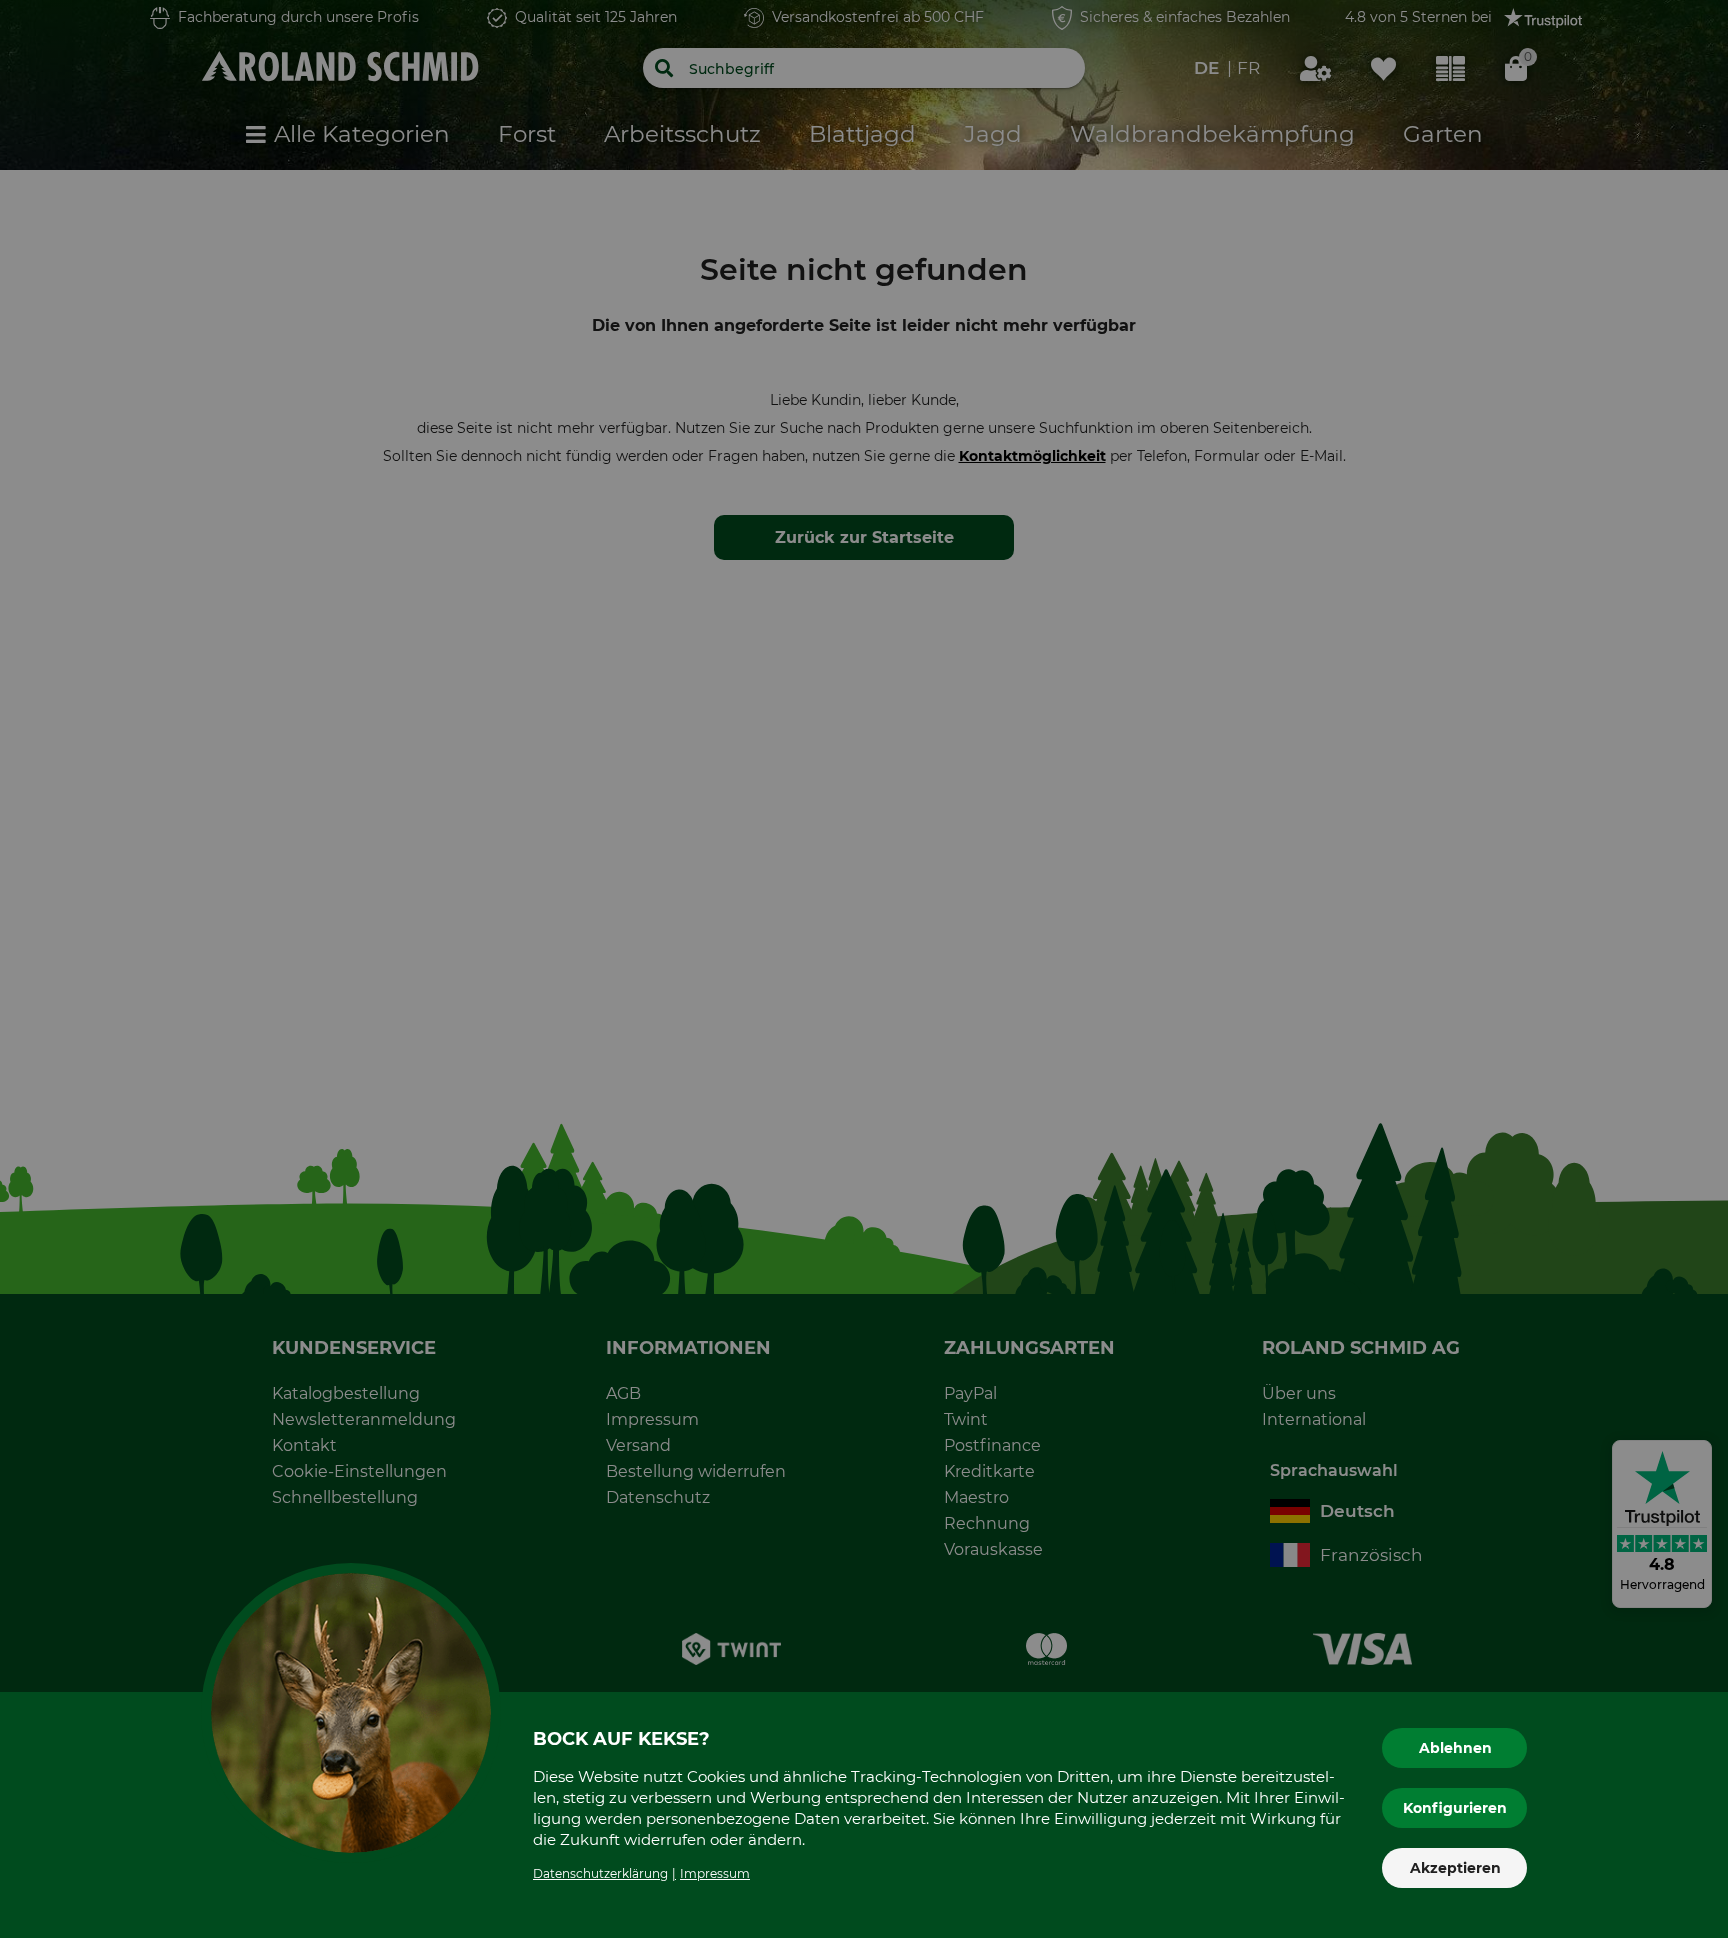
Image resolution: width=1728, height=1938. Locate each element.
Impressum (715, 1873)
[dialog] (864, 969)
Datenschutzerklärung (600, 1873)
